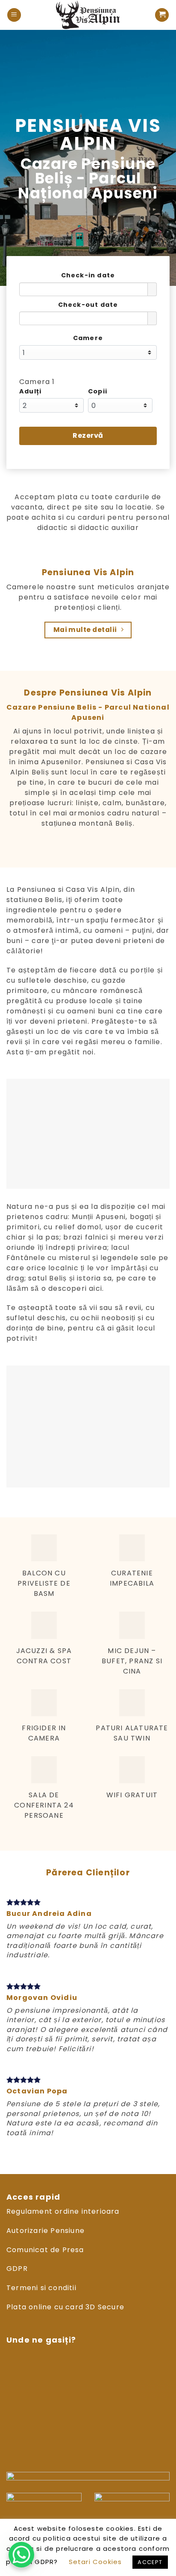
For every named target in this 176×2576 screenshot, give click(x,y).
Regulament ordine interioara (63, 2211)
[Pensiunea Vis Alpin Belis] (88, 15)
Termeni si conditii (41, 2288)
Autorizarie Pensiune (45, 2231)
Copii (98, 391)
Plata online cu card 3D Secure (65, 2307)
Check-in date (88, 275)
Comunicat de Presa (45, 2250)
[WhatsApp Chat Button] (21, 2555)
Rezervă (88, 435)
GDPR (17, 2269)
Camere (88, 338)
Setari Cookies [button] (95, 2562)
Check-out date (88, 305)
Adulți (30, 391)
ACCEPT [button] (150, 2562)
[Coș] (162, 15)
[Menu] (14, 15)
